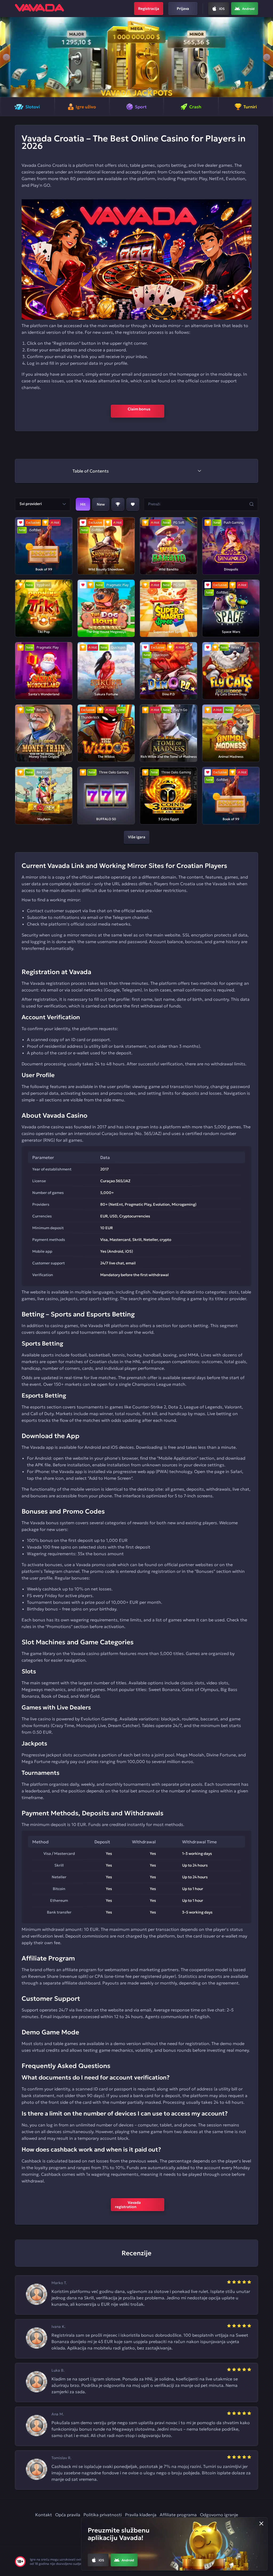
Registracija (149, 9)
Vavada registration (131, 2205)
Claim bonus (137, 411)
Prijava (183, 9)
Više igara (137, 837)
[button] (6, 57)
